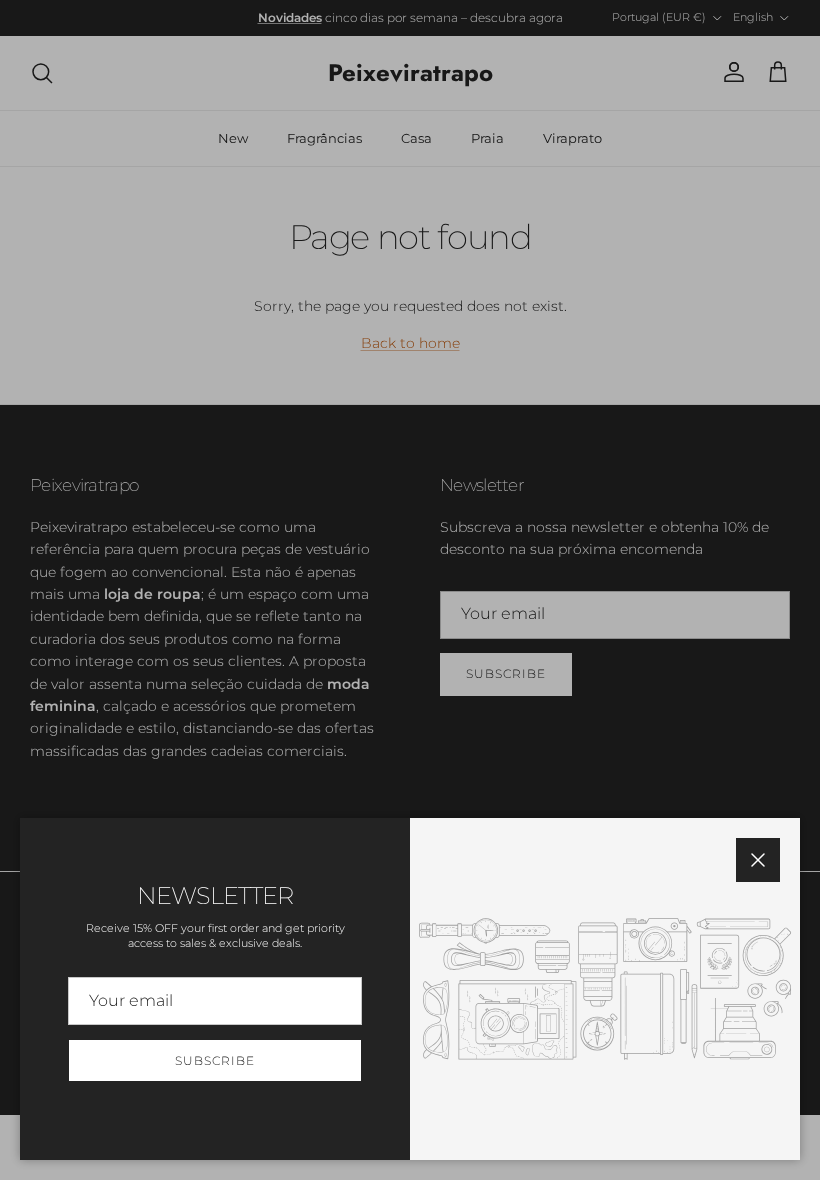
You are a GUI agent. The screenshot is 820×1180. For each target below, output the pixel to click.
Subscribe (215, 1060)
